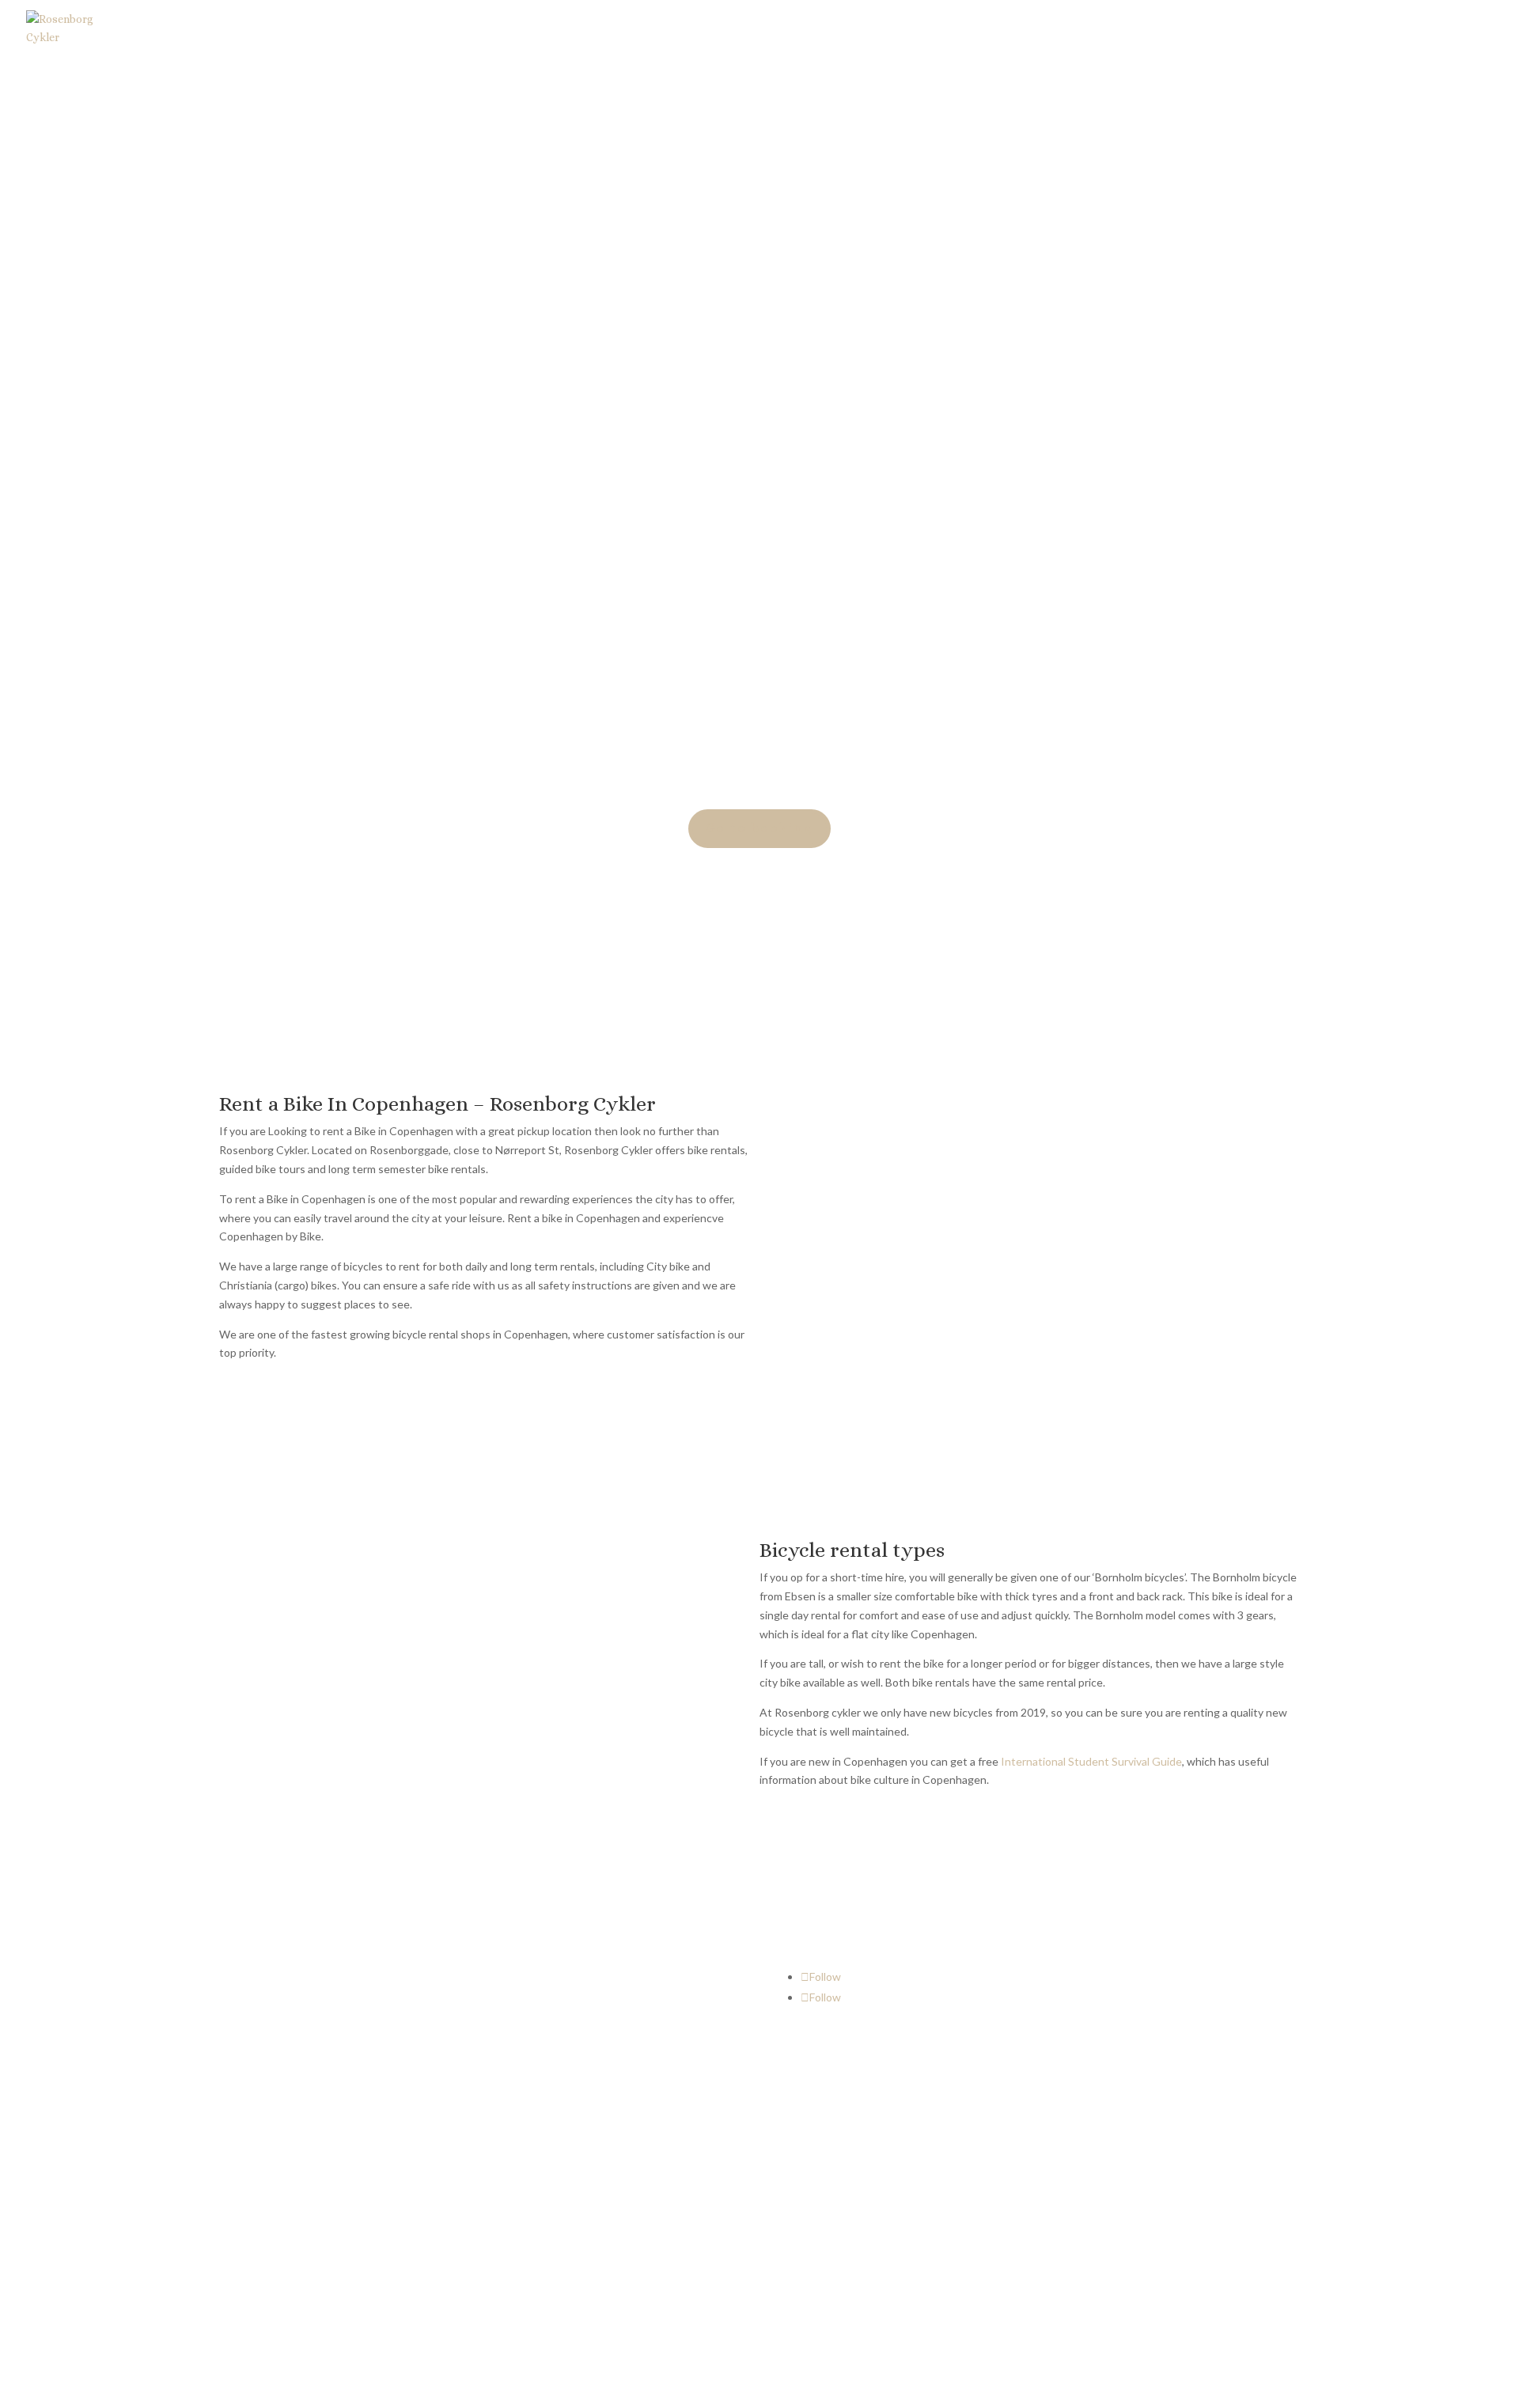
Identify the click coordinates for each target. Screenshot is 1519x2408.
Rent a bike (838, 34)
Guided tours (1073, 34)
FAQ (1085, 1998)
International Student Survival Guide (1091, 1761)
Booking (1156, 34)
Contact (1347, 34)
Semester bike (972, 34)
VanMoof (1431, 34)
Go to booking (759, 828)
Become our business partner (1147, 2028)
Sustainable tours (1252, 34)
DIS (900, 34)
